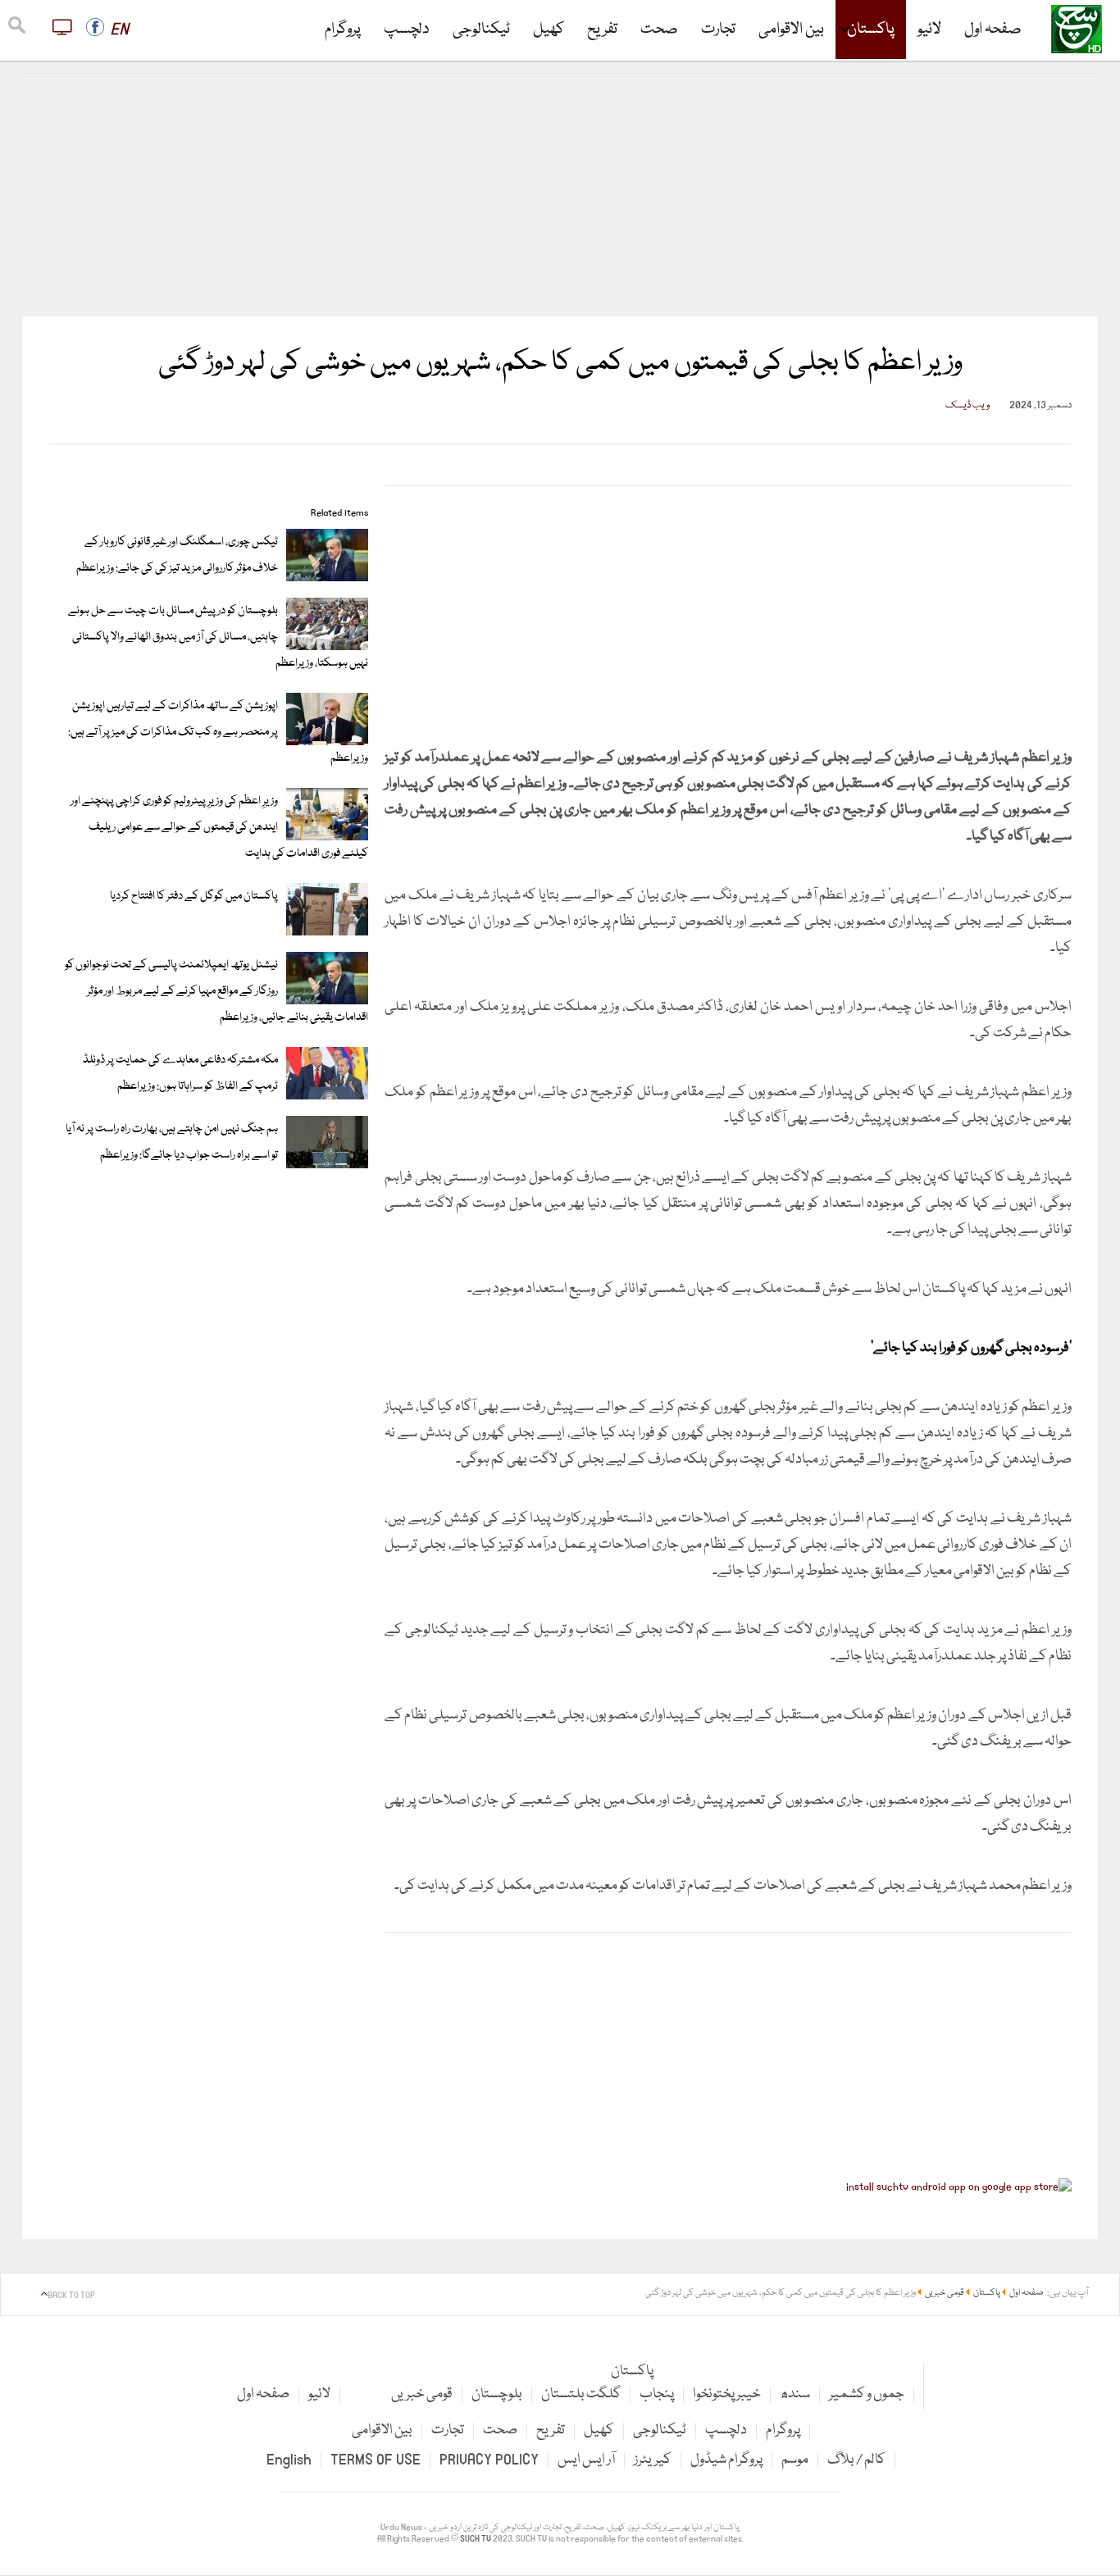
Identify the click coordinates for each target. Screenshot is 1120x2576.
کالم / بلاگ (856, 2460)
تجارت (718, 30)
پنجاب (657, 2394)
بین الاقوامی (791, 30)
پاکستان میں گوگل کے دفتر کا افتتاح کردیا (194, 896)
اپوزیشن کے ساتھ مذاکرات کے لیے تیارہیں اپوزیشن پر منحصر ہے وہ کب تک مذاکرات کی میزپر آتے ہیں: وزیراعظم (218, 732)
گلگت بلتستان (581, 2394)
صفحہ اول (993, 30)
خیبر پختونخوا (727, 2394)
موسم (795, 2460)
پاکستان (871, 30)
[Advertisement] (560, 195)
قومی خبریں (422, 2394)
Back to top (71, 2296)
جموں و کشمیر (867, 2394)
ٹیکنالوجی (481, 30)
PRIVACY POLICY (489, 2460)
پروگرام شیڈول (726, 2460)
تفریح (602, 30)
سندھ (795, 2394)
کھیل (549, 30)
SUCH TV (476, 2539)
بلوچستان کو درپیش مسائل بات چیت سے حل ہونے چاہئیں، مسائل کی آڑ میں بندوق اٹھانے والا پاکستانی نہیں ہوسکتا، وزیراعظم (218, 637)
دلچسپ (407, 30)
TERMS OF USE (376, 2460)
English (289, 2460)
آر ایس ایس (586, 2460)
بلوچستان (497, 2394)
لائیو (929, 30)
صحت (659, 30)
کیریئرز (653, 2460)
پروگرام (343, 30)
